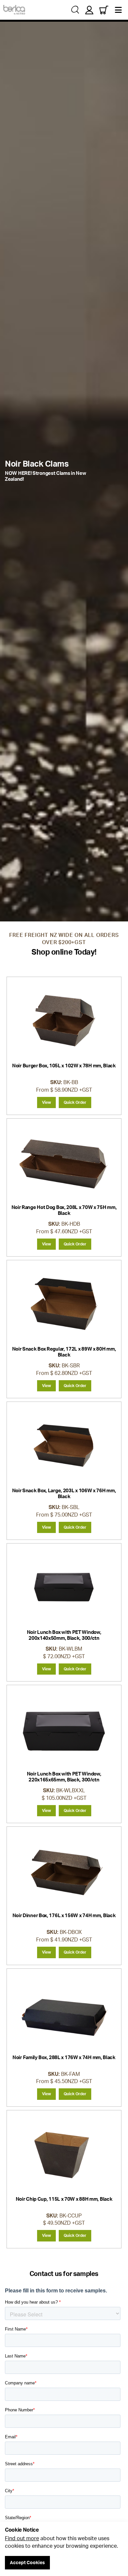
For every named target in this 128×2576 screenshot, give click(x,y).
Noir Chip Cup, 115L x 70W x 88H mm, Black (64, 2199)
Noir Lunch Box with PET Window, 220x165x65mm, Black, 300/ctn (64, 1777)
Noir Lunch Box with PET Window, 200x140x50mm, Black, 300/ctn (64, 1635)
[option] (64, 471)
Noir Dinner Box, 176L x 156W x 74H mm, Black (64, 1915)
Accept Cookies (27, 2562)
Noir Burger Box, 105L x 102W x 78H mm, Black (64, 1066)
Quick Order (75, 1102)
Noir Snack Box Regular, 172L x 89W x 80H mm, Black (64, 1352)
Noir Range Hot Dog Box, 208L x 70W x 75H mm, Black (64, 1210)
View (46, 1102)
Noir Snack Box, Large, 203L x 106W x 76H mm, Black (64, 1493)
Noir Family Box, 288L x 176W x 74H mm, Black (64, 2057)
